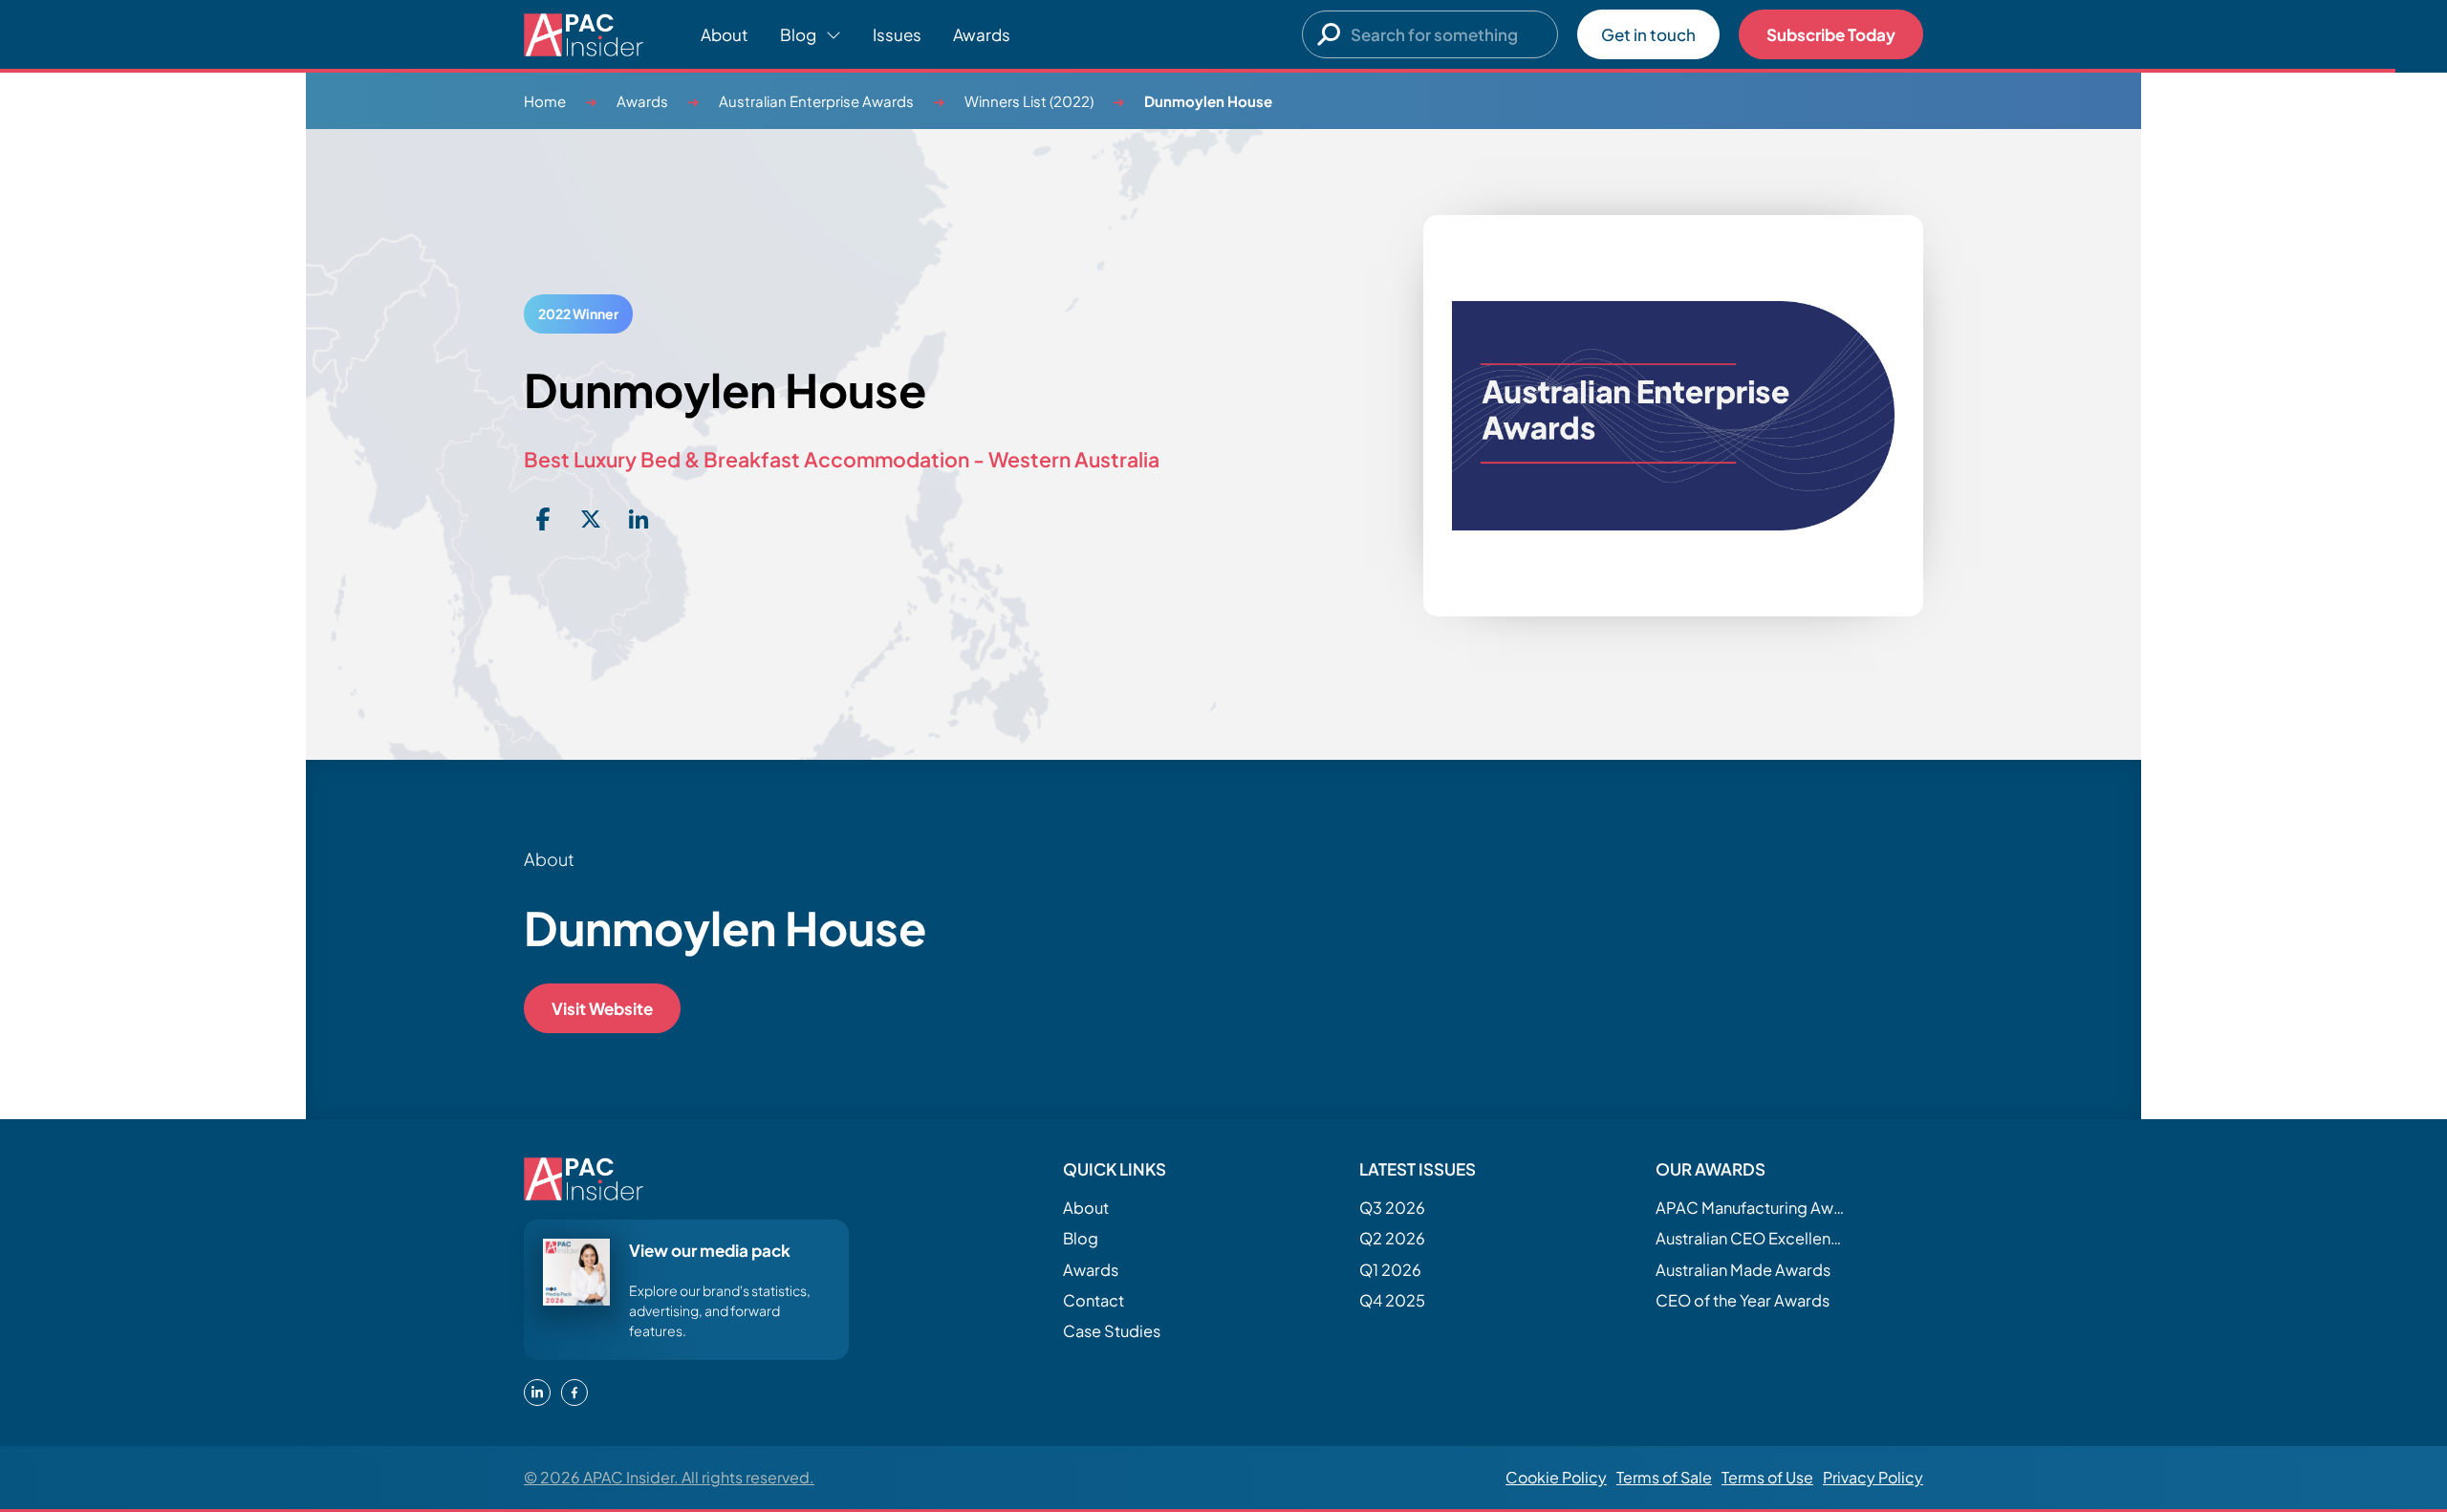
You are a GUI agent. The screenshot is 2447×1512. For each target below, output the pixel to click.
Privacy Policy (1873, 1477)
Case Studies (1112, 1331)
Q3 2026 (1392, 1208)
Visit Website (602, 1008)
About (725, 34)
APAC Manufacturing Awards (1751, 1208)
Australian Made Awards (1743, 1270)
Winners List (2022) (1029, 101)
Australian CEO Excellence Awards (1751, 1238)
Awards (982, 34)
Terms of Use (1767, 1477)
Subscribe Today (1831, 34)
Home (545, 101)
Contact (1094, 1300)
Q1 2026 (1390, 1270)
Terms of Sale (1664, 1477)
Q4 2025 (1392, 1300)
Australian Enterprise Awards (816, 101)
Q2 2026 (1392, 1238)
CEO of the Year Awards (1743, 1300)
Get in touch (1648, 34)
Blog (1081, 1238)
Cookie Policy (1556, 1477)
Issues (897, 34)
